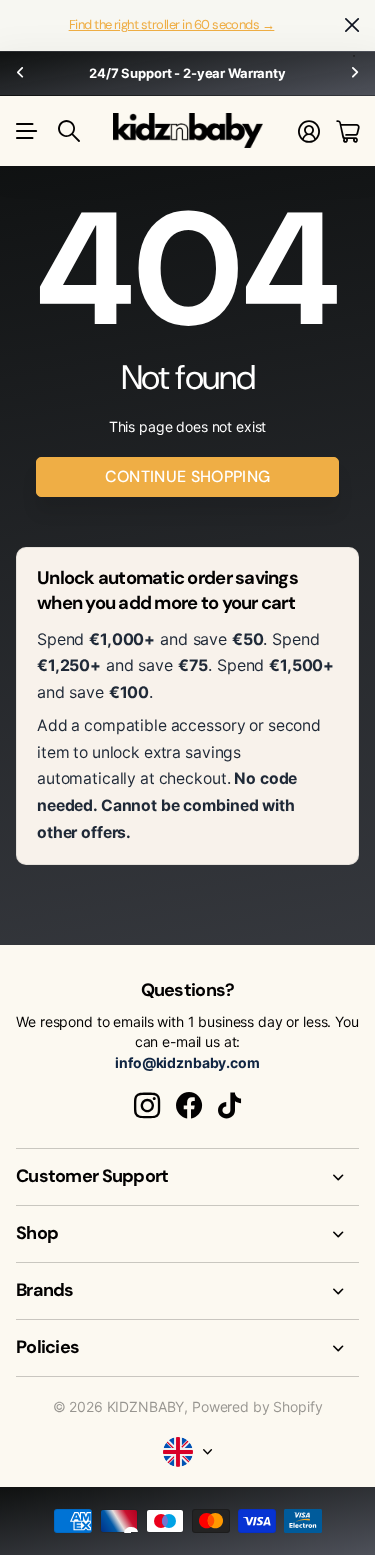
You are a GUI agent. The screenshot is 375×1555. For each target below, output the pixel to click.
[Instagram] (147, 1106)
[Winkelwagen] (347, 131)
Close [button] (352, 25)
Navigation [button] (27, 131)
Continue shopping (187, 476)
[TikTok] (229, 1106)
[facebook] (189, 1106)
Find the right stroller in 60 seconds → (172, 24)
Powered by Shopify (257, 1406)
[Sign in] (309, 131)
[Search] (69, 131)
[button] (20, 73)
